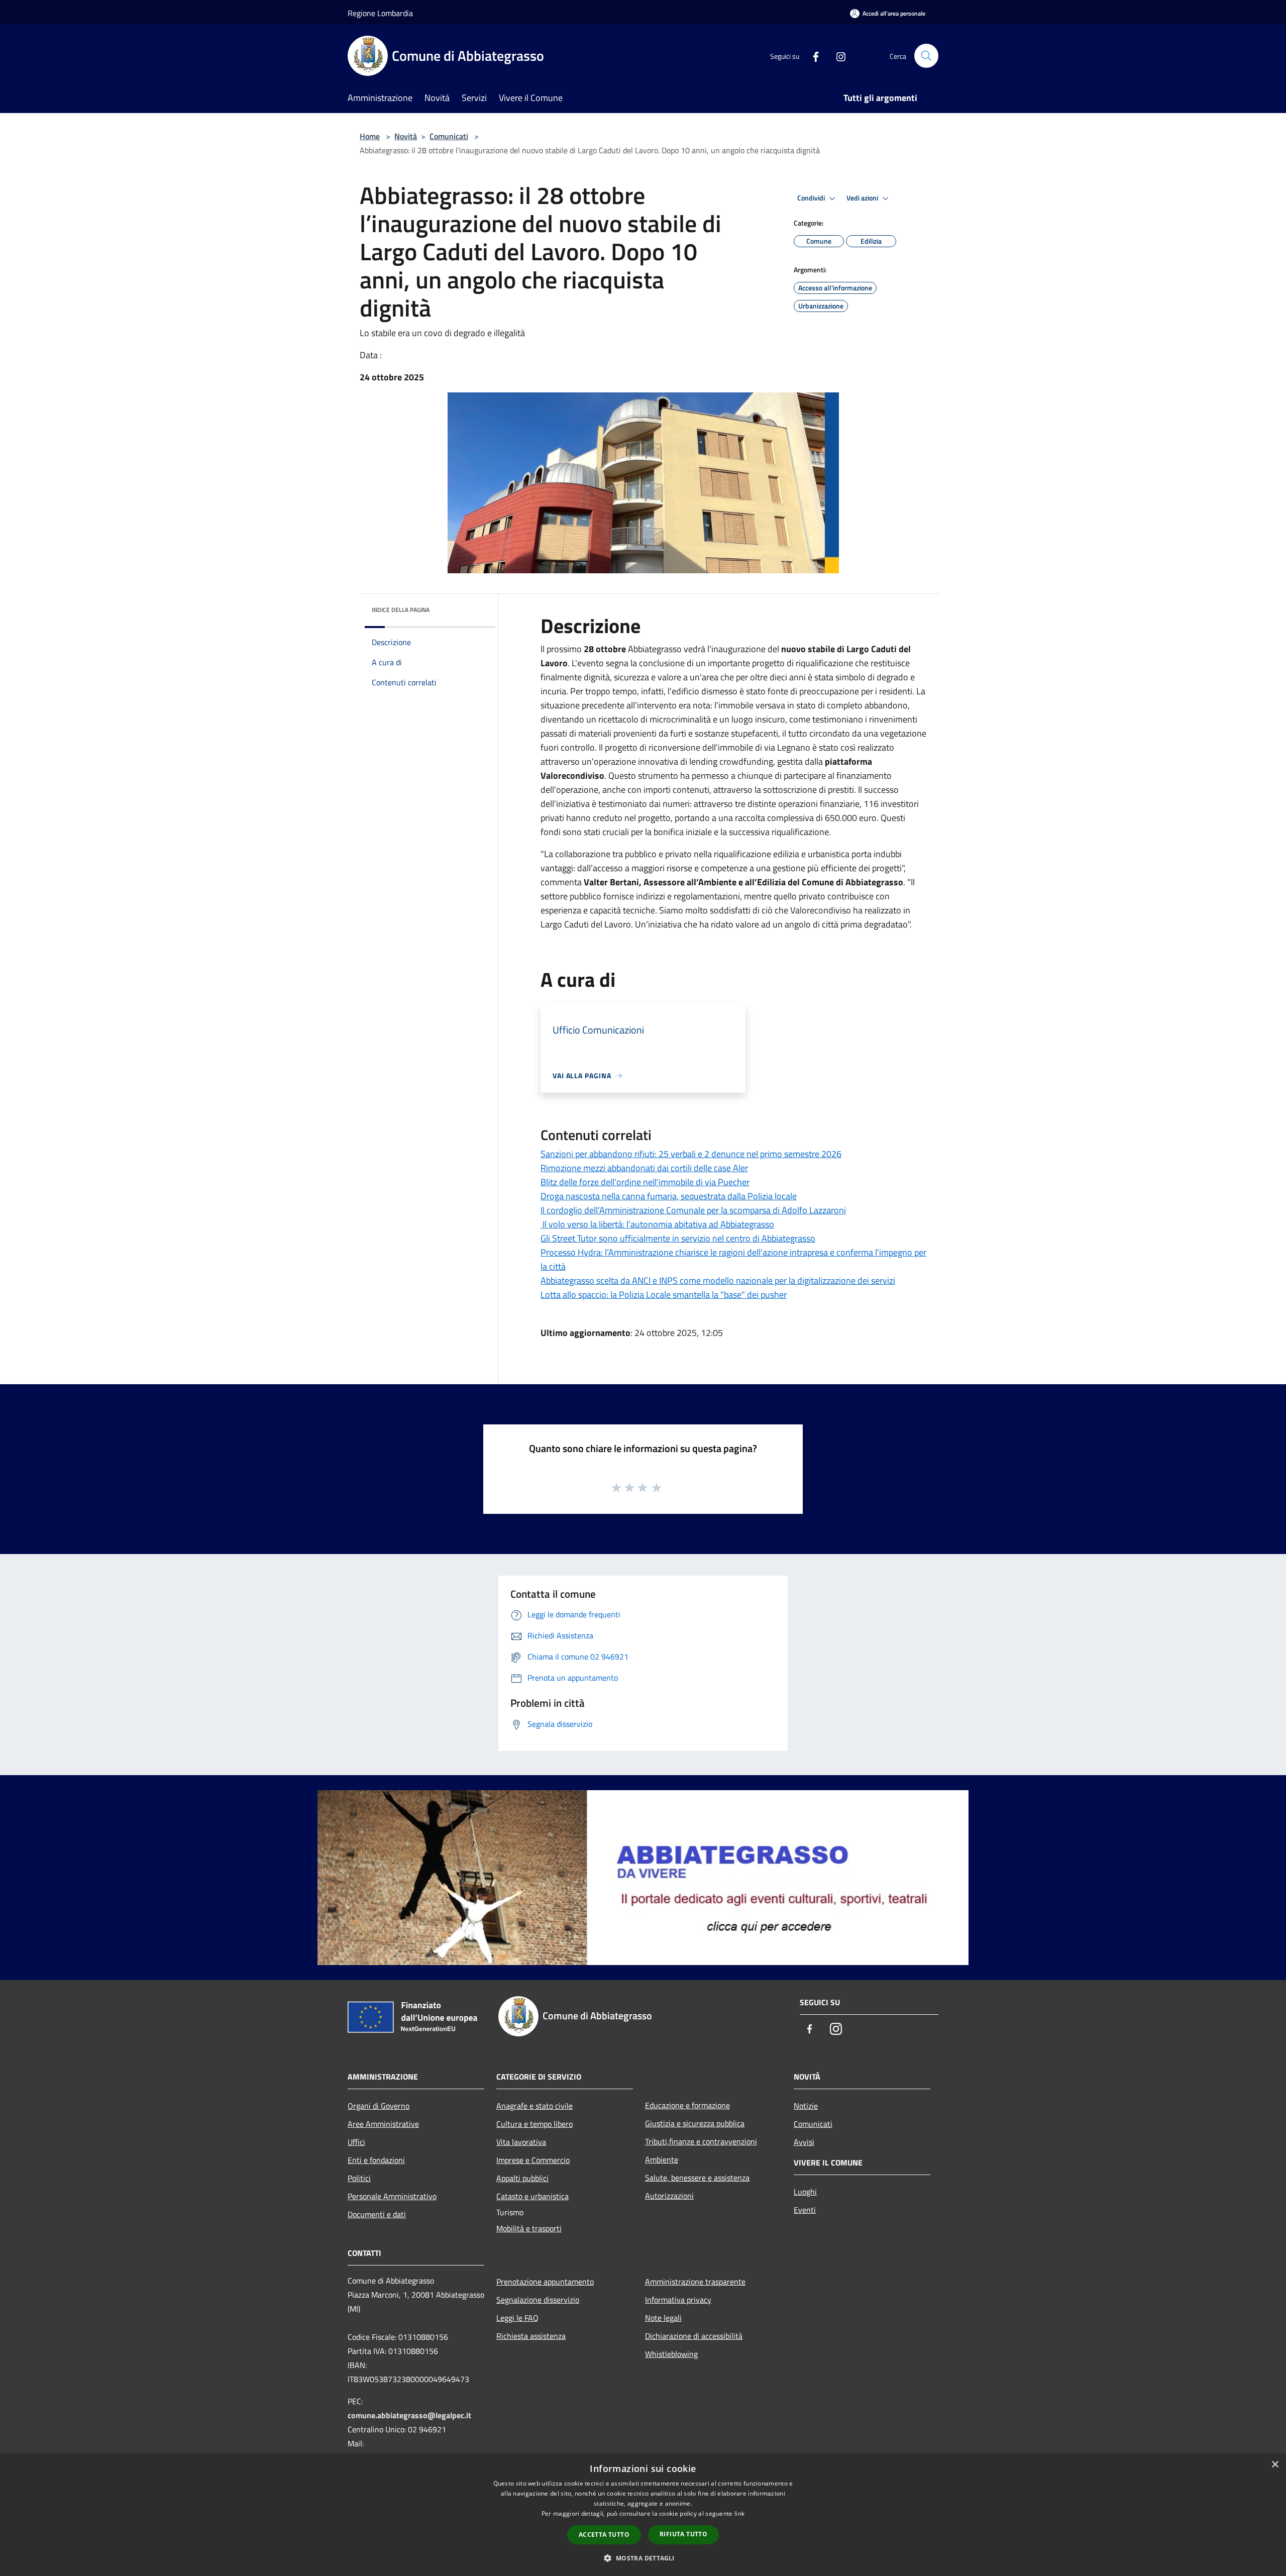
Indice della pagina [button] (401, 610)
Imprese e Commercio (533, 2160)
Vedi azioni (863, 198)
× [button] (1275, 2465)
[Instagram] (837, 56)
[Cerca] (926, 56)
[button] (643, 2558)
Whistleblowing (671, 2354)
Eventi (805, 2210)
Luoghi (805, 2192)
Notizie (806, 2106)
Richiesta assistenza (531, 2336)
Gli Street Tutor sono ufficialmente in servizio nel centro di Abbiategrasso (678, 1238)
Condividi (812, 198)
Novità (406, 136)
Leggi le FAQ (517, 2318)
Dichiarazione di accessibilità (694, 2336)
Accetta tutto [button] (604, 2535)
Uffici (356, 2142)
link (739, 2513)
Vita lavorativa (521, 2142)
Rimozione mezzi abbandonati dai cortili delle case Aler (644, 1168)
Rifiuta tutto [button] (683, 2534)
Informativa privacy (678, 2300)
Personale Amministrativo (392, 2196)
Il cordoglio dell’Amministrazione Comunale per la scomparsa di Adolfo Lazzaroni (693, 1210)
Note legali (663, 2318)
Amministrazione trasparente (695, 2282)
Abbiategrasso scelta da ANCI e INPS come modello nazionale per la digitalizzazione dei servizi (718, 1280)
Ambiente (662, 2159)
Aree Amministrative (383, 2124)
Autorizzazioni (669, 2196)
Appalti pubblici (522, 2178)
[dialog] (643, 2515)
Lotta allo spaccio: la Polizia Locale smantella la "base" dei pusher (664, 1295)
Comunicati (449, 136)
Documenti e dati (377, 2214)
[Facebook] (812, 56)
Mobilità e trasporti (529, 2228)
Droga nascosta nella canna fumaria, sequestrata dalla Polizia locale (669, 1196)
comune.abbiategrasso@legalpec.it (409, 2415)
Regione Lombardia (380, 13)
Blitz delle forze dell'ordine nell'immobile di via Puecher (645, 1182)
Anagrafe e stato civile (534, 2106)
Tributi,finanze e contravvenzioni (701, 2141)
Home (370, 136)
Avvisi (804, 2142)
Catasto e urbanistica (532, 2196)
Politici (359, 2178)
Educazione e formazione (687, 2105)
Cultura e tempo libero (534, 2124)
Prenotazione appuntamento (545, 2282)
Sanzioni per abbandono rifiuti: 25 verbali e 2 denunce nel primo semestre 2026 (691, 1154)
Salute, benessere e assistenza (697, 2178)
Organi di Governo (379, 2106)
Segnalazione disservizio (538, 2300)
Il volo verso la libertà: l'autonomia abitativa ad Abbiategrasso (657, 1224)
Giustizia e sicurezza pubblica (695, 2123)
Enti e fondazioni (376, 2160)
